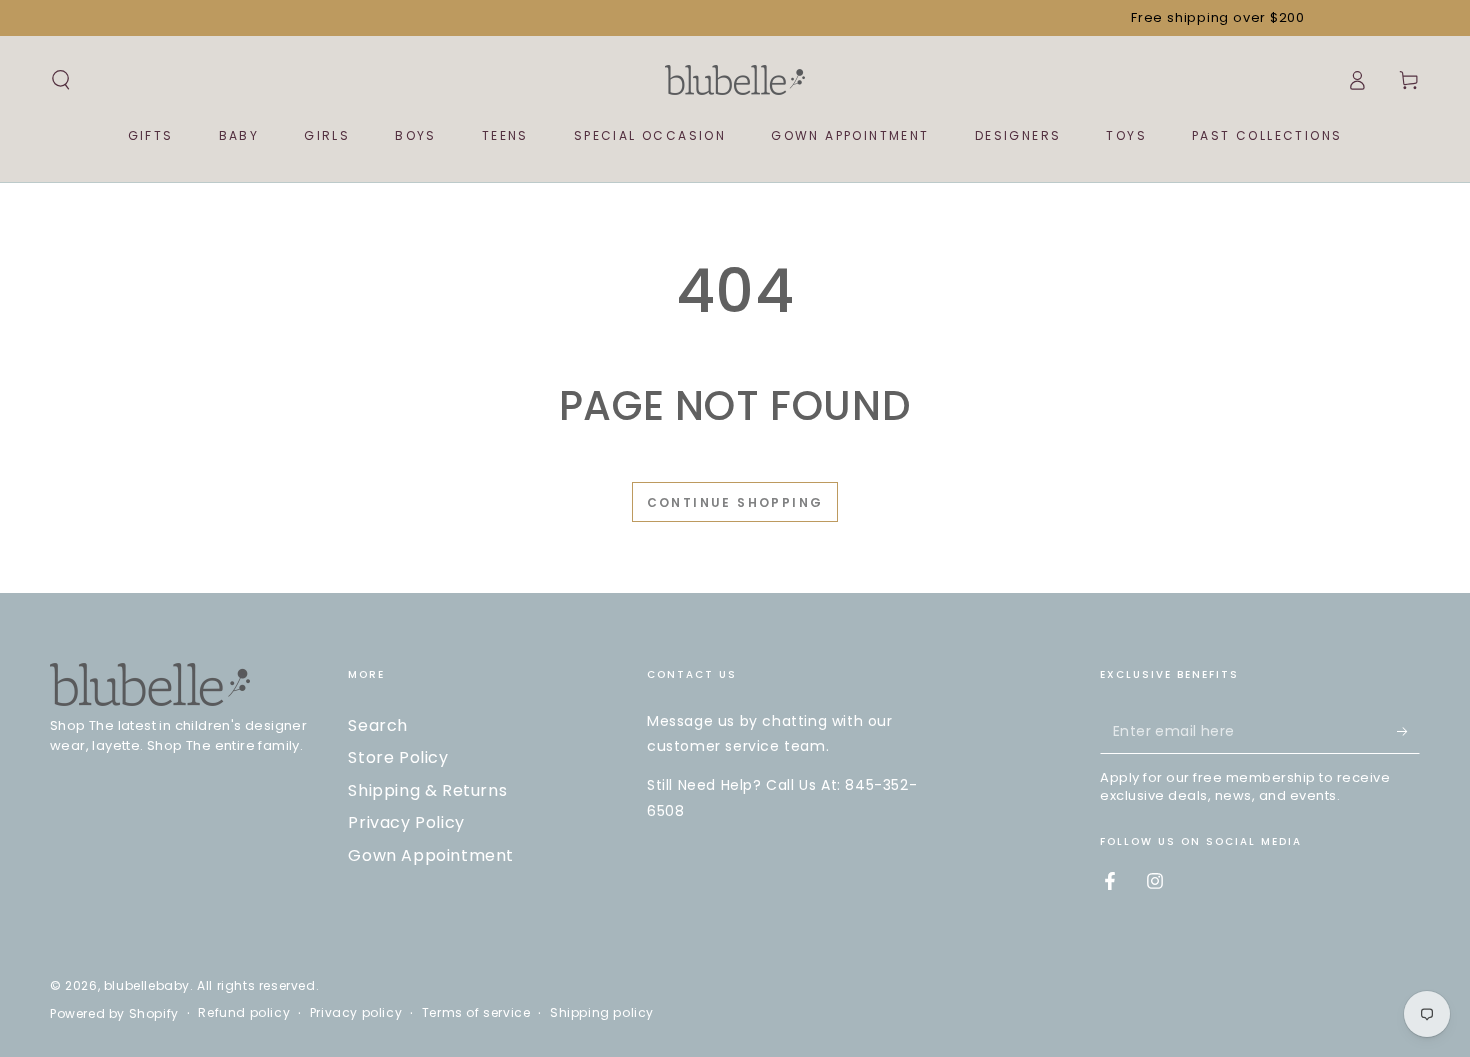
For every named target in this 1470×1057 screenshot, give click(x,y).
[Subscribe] (1408, 731)
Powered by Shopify (114, 1014)
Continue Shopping (735, 502)
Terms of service (476, 1013)
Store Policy (398, 757)
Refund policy (244, 1013)
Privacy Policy (406, 822)
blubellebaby (147, 985)
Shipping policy (602, 1013)
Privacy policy (356, 1013)
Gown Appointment (431, 855)
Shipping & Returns (427, 790)
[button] (61, 80)
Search (378, 725)
